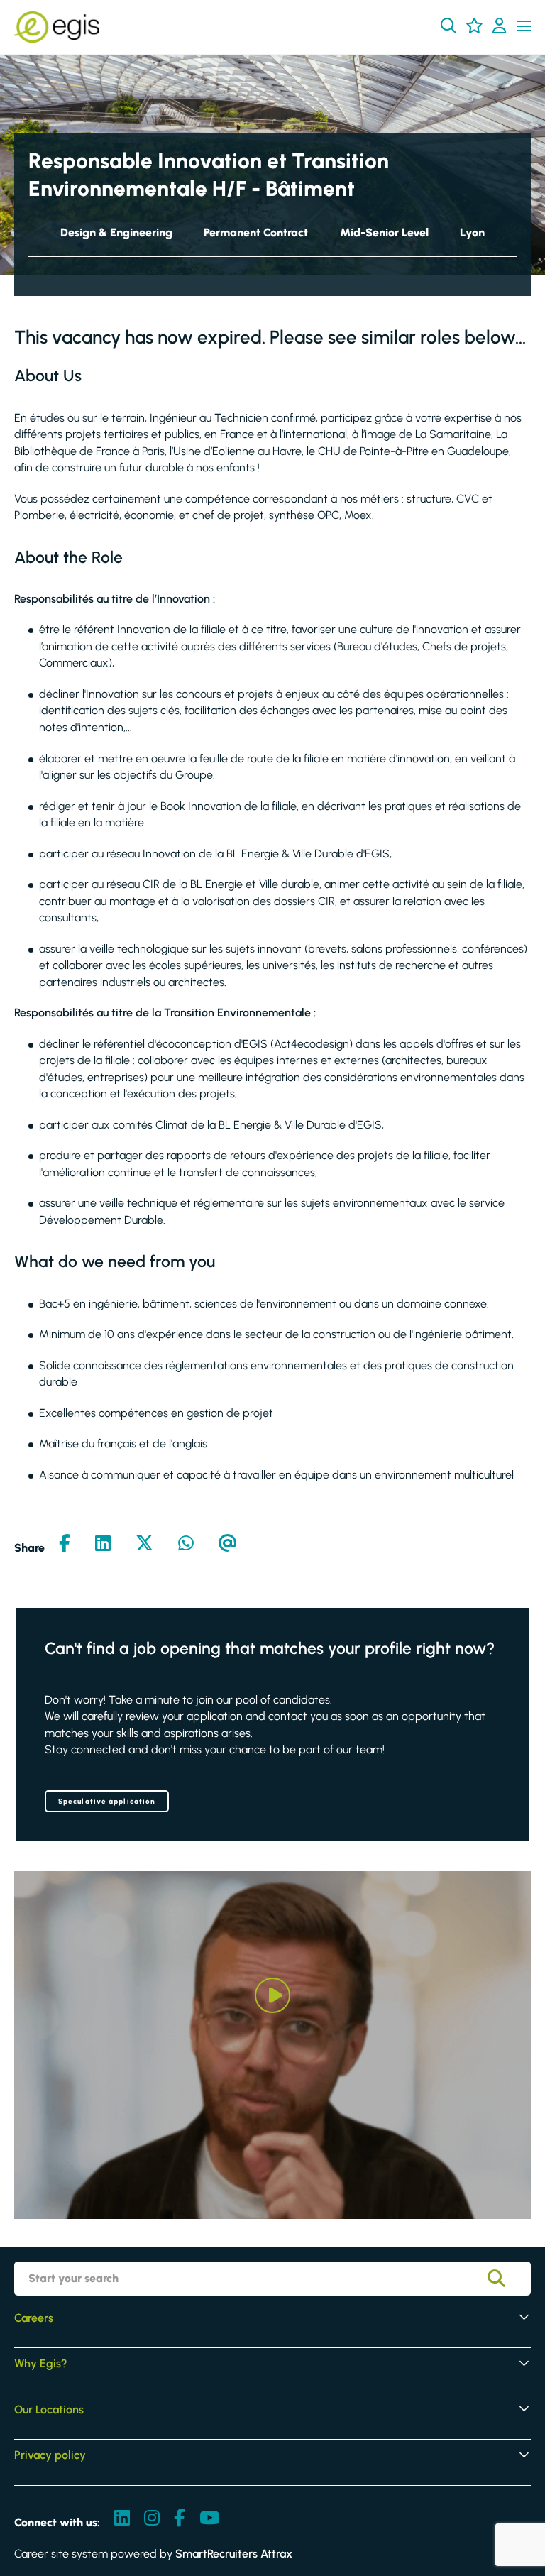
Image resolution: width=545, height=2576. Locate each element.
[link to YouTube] (209, 2519)
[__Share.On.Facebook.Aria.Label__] (65, 1545)
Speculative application (107, 1801)
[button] (448, 26)
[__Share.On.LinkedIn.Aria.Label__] (103, 1545)
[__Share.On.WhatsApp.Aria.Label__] (186, 1545)
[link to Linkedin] (122, 2519)
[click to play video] (272, 1995)
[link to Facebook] (180, 2519)
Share (29, 1548)
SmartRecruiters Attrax (234, 2554)
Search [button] (507, 2279)
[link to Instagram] (152, 2519)
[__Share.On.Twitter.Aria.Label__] (144, 1545)
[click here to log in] (499, 27)
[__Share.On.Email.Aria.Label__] (228, 1545)
